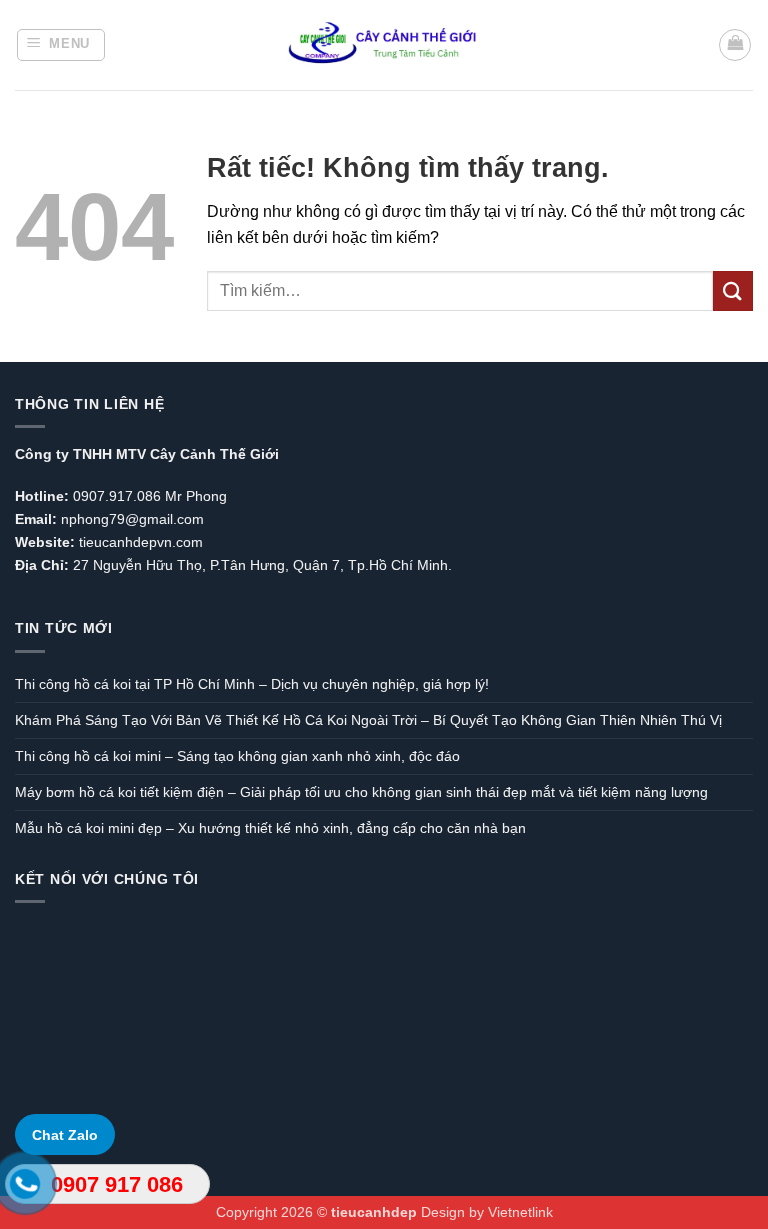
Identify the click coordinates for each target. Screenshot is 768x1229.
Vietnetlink (520, 1212)
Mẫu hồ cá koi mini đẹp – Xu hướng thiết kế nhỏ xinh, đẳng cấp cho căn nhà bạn (270, 828)
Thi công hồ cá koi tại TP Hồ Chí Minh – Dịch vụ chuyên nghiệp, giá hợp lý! (252, 684)
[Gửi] (733, 290)
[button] (61, 45)
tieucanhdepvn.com (141, 542)
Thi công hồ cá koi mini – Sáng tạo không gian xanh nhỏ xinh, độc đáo (237, 756)
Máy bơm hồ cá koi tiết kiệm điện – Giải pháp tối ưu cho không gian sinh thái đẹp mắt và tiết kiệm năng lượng (361, 792)
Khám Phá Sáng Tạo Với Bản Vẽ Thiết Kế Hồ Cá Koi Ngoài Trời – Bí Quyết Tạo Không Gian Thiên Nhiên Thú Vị (368, 720)
